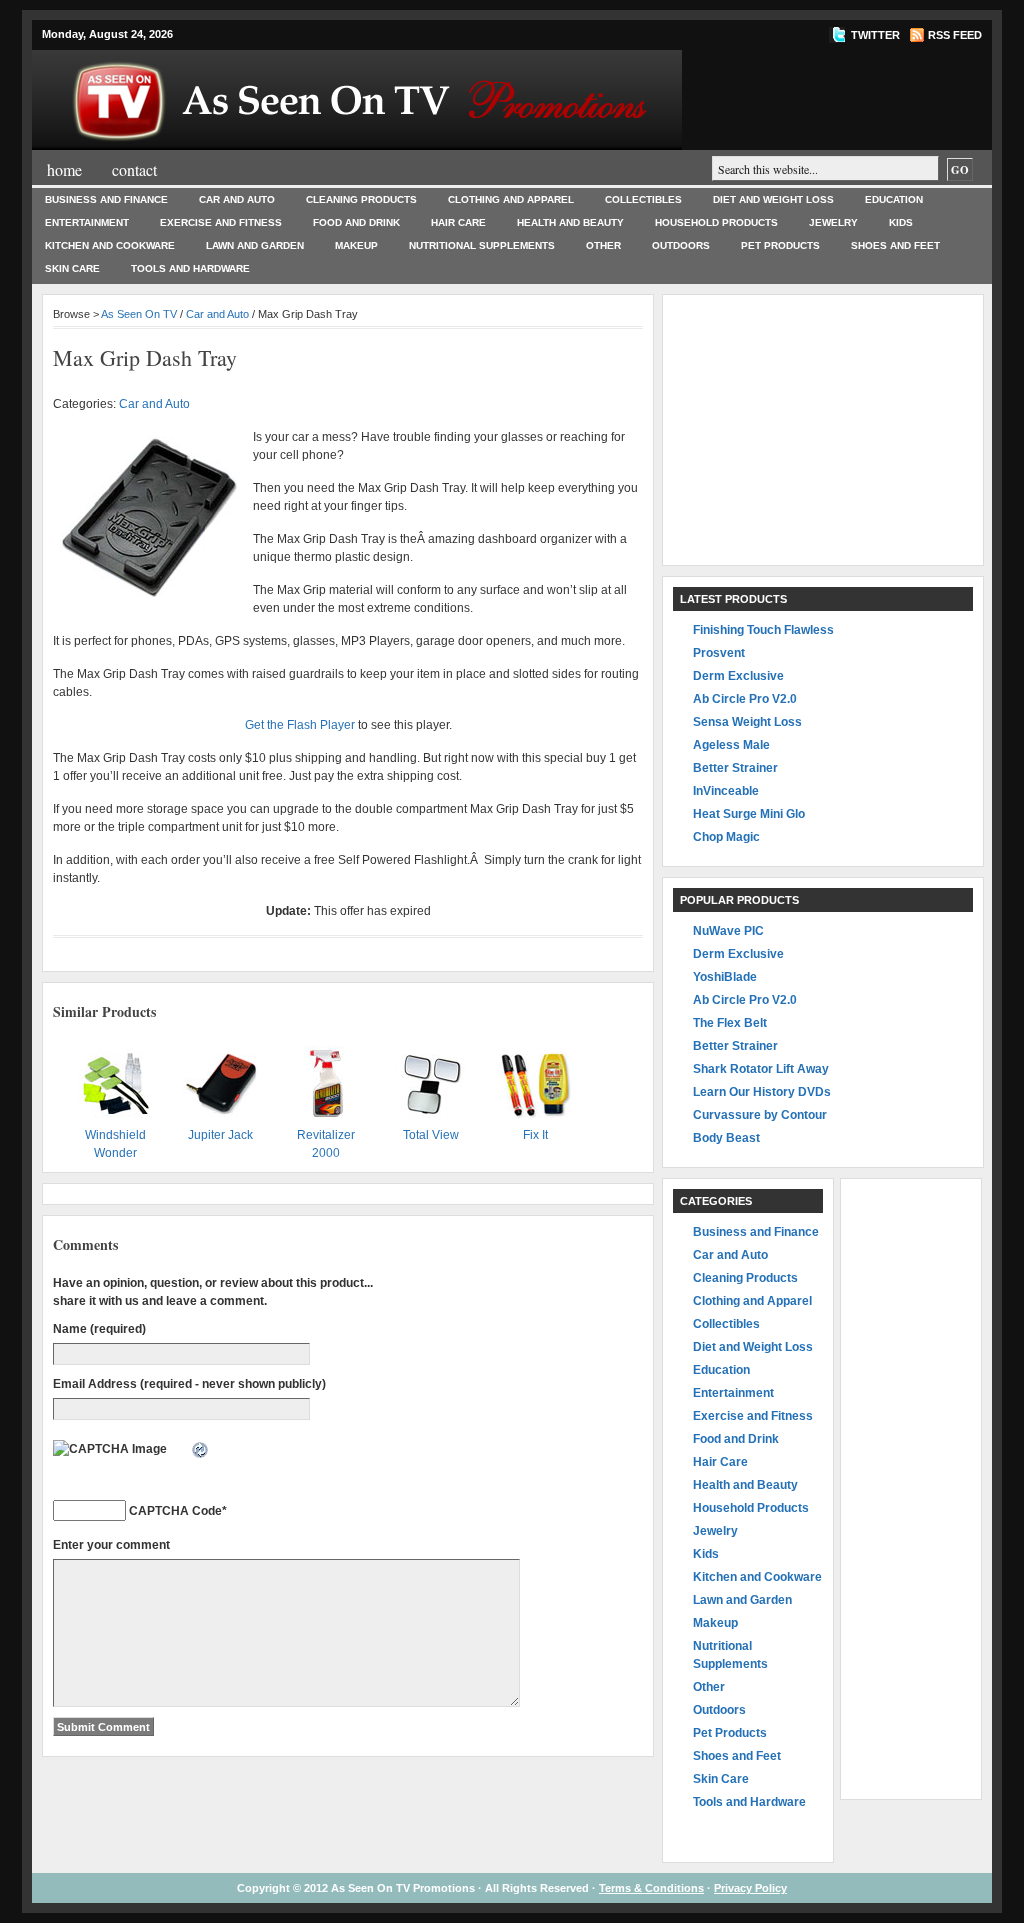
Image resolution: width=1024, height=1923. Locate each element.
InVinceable (726, 791)
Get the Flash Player (300, 725)
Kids (901, 222)
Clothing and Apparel (511, 199)
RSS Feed (955, 35)
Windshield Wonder (115, 1144)
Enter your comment (111, 1545)
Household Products (716, 222)
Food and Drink (356, 222)
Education (894, 199)
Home (64, 169)
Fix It (535, 1135)
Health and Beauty (570, 222)
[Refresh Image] (201, 1451)
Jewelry (833, 222)
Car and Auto (237, 199)
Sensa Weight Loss (747, 722)
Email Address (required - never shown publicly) (189, 1384)
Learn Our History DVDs (762, 1092)
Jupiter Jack (220, 1135)
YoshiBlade (725, 977)
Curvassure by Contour (760, 1115)
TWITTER (875, 35)
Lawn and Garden (255, 245)
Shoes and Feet (895, 245)
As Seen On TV (139, 314)
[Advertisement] (823, 430)
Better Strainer (735, 768)
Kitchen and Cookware (110, 245)
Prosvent (719, 653)
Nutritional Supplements (482, 245)
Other (603, 245)
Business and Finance (106, 199)
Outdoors (681, 245)
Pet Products (780, 245)
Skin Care (72, 268)
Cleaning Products (361, 199)
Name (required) (99, 1329)
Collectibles (643, 199)
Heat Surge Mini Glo (749, 814)
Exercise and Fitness (221, 222)
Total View (431, 1135)
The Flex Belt (730, 1023)
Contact (134, 169)
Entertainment (87, 222)
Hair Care (458, 222)
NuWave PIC (728, 931)
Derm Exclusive (738, 676)
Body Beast (726, 1138)
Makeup (356, 245)
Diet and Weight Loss (773, 199)
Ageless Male (731, 745)
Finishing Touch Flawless (763, 630)
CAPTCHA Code (175, 1511)
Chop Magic (726, 837)
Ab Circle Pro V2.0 (745, 699)
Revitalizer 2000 (326, 1144)
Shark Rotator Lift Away (761, 1069)
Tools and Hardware (190, 268)
